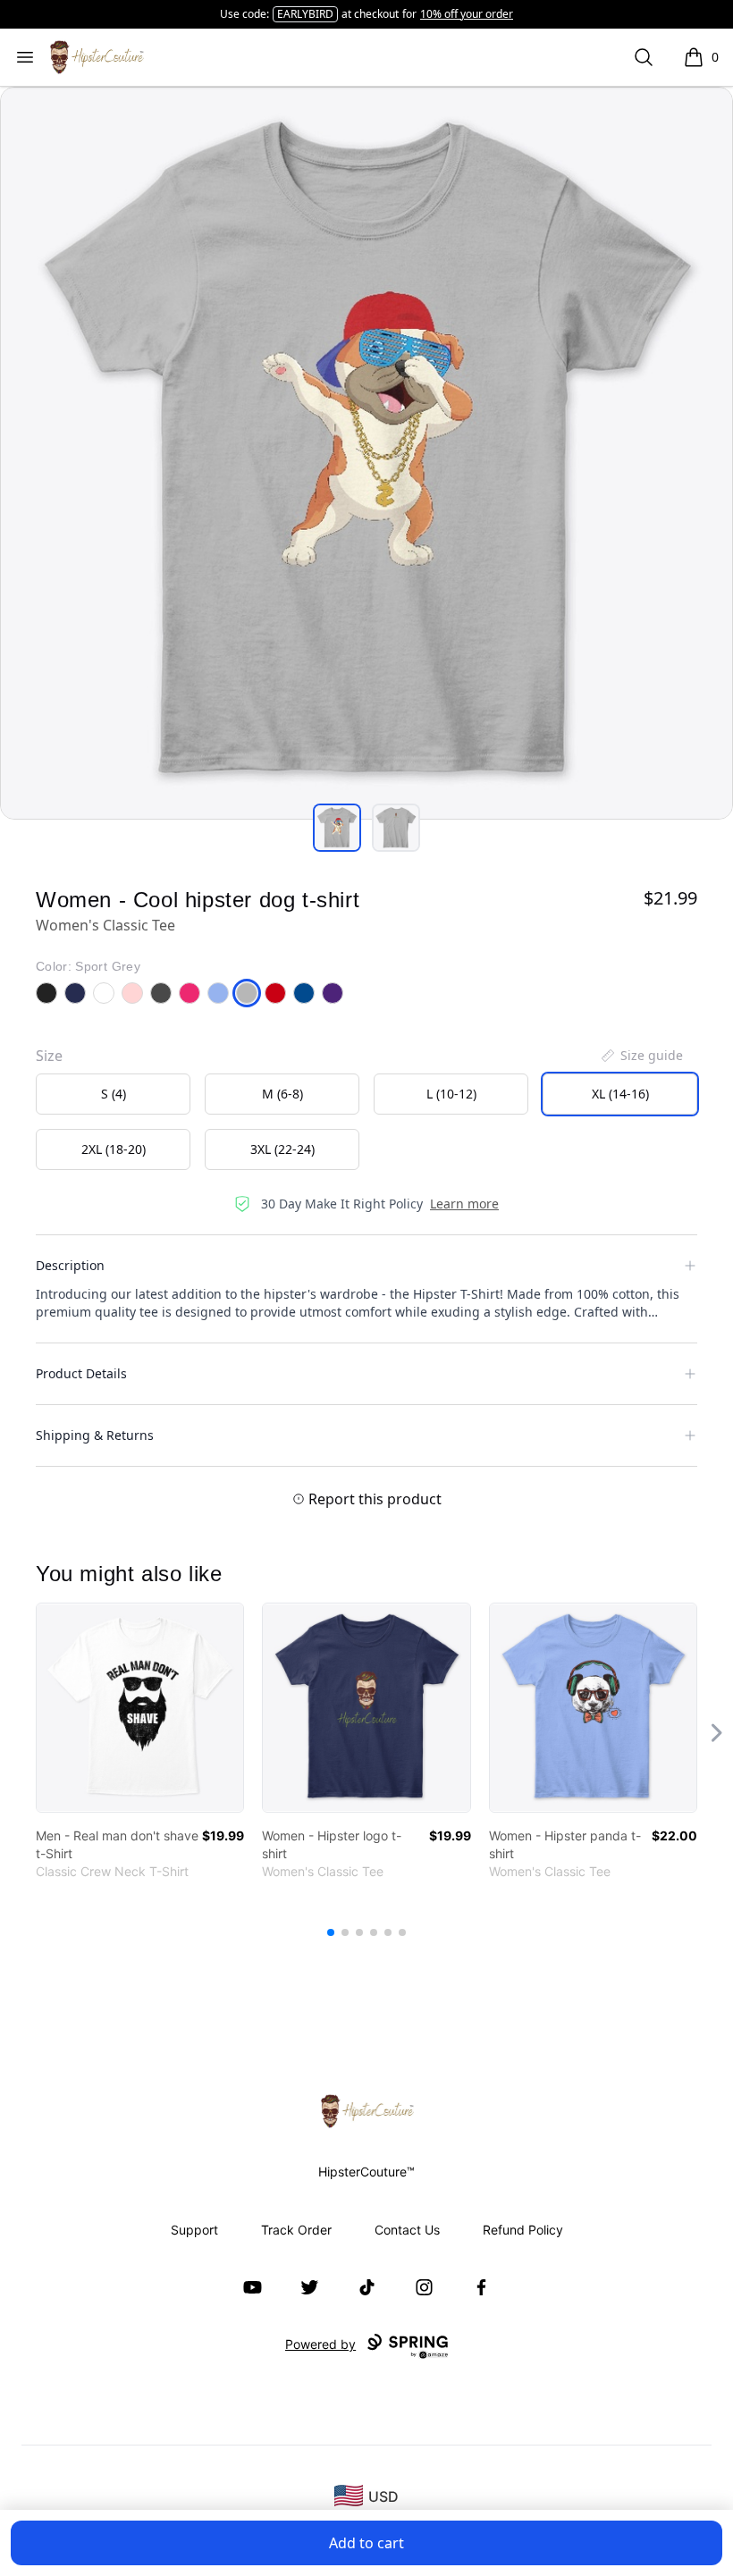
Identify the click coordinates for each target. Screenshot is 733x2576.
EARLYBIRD (305, 14)
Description (70, 1265)
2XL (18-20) (114, 1149)
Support (194, 2230)
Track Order (296, 2230)
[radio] (113, 1094)
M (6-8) (282, 1094)
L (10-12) (451, 1094)
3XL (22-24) (282, 1149)
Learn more (464, 1204)
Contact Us (407, 2230)
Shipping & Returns (95, 1435)
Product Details (81, 1373)
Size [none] (49, 1056)
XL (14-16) (620, 1094)
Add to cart (366, 2543)
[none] (641, 1056)
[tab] (337, 828)
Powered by (320, 2344)
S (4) (114, 1094)
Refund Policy (523, 2230)
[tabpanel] (366, 453)
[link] (140, 1708)
